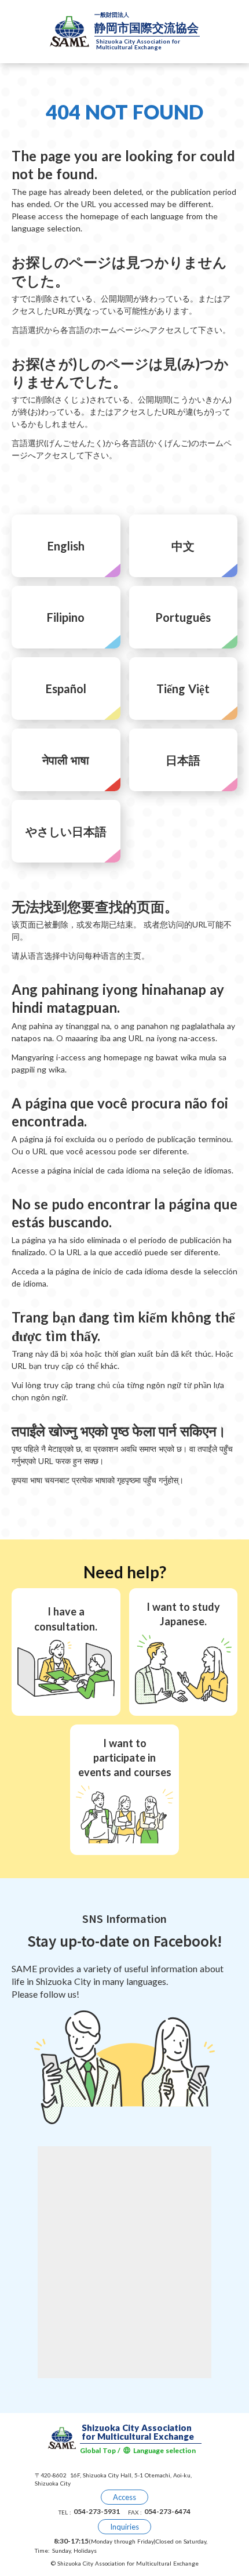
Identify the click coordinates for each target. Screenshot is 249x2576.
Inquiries (124, 2527)
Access (124, 2497)
